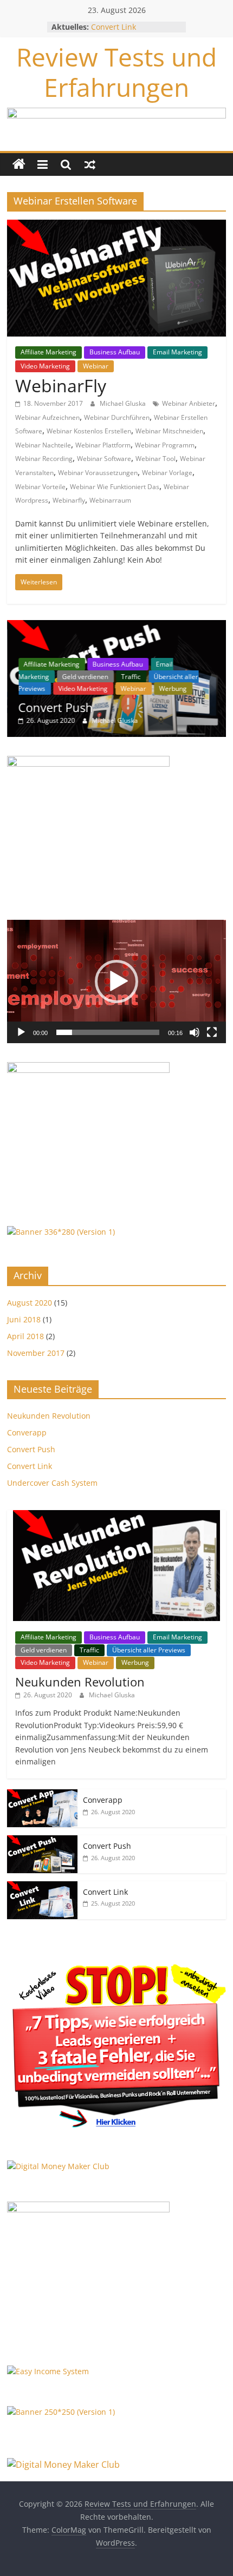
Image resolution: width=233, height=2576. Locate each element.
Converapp (27, 1432)
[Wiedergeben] (21, 1032)
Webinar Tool (156, 459)
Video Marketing (45, 366)
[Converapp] (42, 1795)
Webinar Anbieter (189, 403)
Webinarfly (69, 500)
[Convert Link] (42, 1887)
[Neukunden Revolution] (116, 1516)
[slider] (108, 1032)
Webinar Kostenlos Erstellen (89, 431)
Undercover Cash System (52, 1483)
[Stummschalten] (195, 1032)
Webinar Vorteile (40, 487)
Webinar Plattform (103, 445)
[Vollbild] (212, 1032)
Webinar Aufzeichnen (47, 417)
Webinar (96, 366)
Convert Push (55, 707)
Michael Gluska (124, 403)
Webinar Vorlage (167, 473)
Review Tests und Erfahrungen (116, 72)
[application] (116, 981)
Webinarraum (110, 500)
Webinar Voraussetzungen (98, 473)
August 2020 (30, 1303)
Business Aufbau (115, 352)
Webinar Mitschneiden (169, 431)
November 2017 (36, 1353)
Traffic (131, 677)
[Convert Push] (116, 626)
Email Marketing (177, 352)
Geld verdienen (85, 677)
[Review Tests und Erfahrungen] (19, 164)
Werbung (173, 689)
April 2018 (25, 1336)
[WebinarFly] (116, 226)
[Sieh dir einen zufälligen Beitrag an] (90, 164)
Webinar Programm (165, 445)
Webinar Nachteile (43, 445)
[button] (116, 981)
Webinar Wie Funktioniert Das (115, 487)
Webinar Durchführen (117, 417)
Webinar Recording (44, 459)
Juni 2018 (24, 1319)
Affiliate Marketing (48, 352)
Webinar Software (104, 459)
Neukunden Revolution (49, 1416)
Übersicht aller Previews (149, 1650)
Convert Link (114, 27)
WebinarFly (61, 386)
